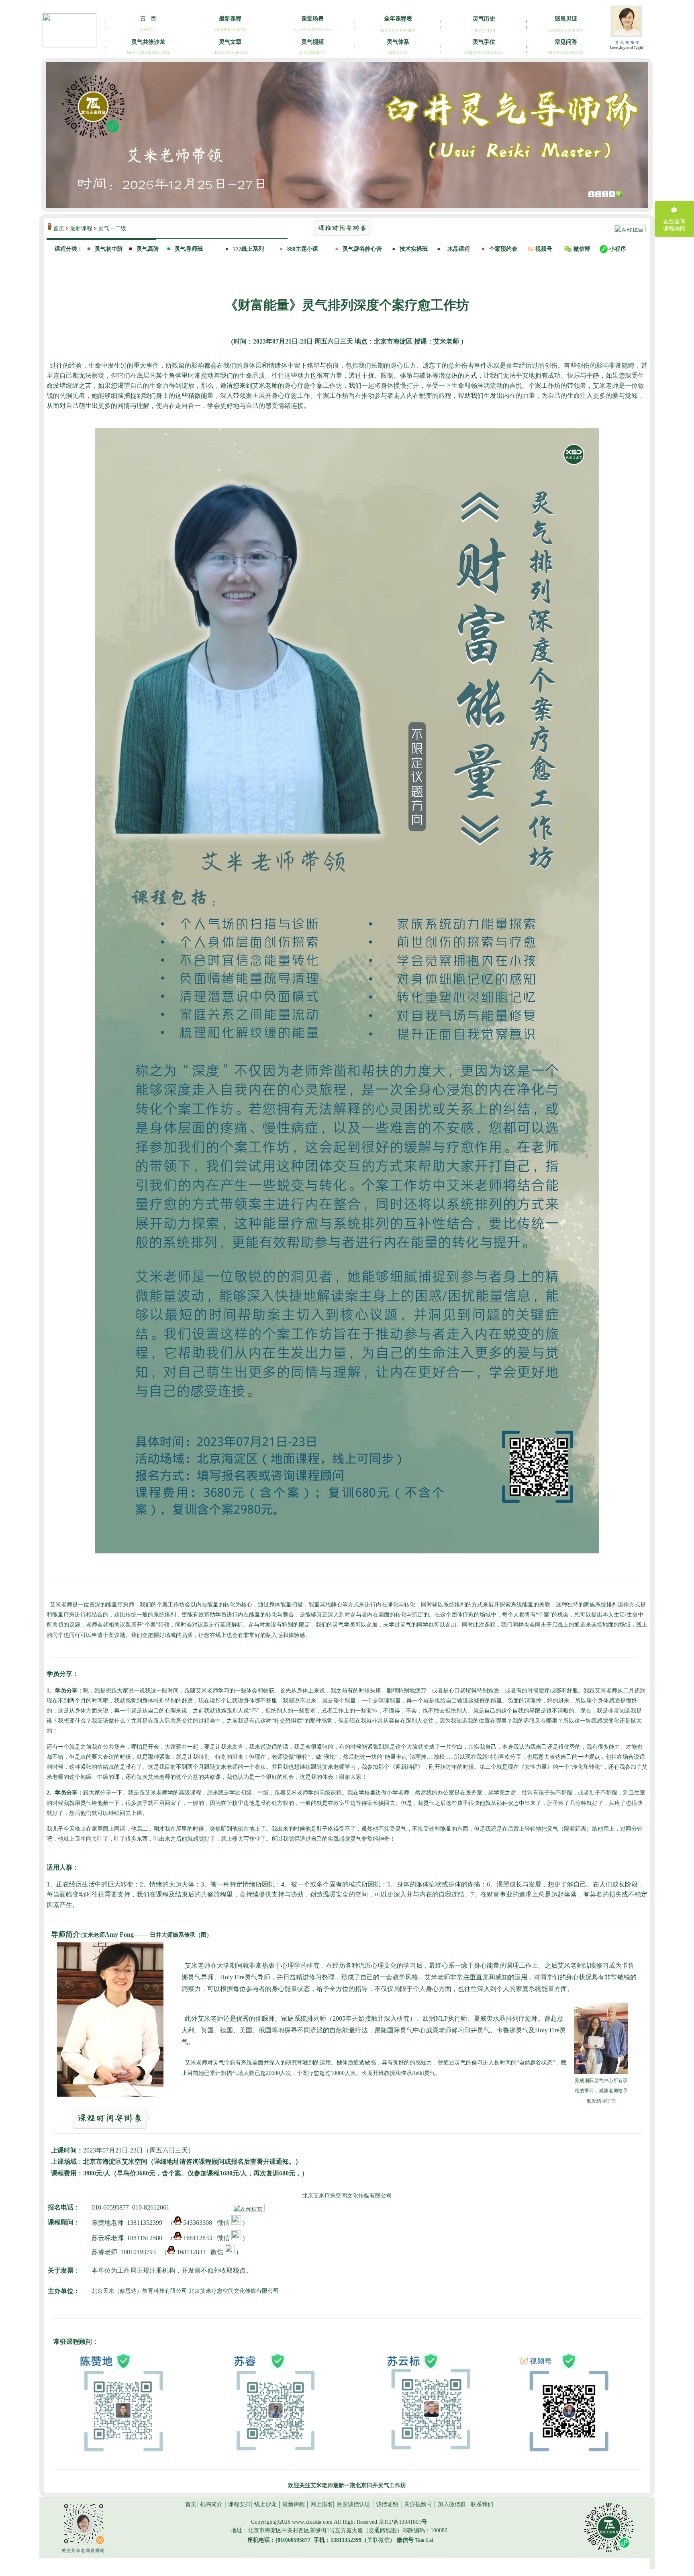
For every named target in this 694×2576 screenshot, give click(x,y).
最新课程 (82, 228)
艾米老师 (108, 1935)
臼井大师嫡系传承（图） (181, 1935)
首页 (59, 228)
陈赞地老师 (108, 2223)
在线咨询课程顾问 (674, 225)
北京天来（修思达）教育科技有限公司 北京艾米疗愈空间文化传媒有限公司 (185, 2291)
